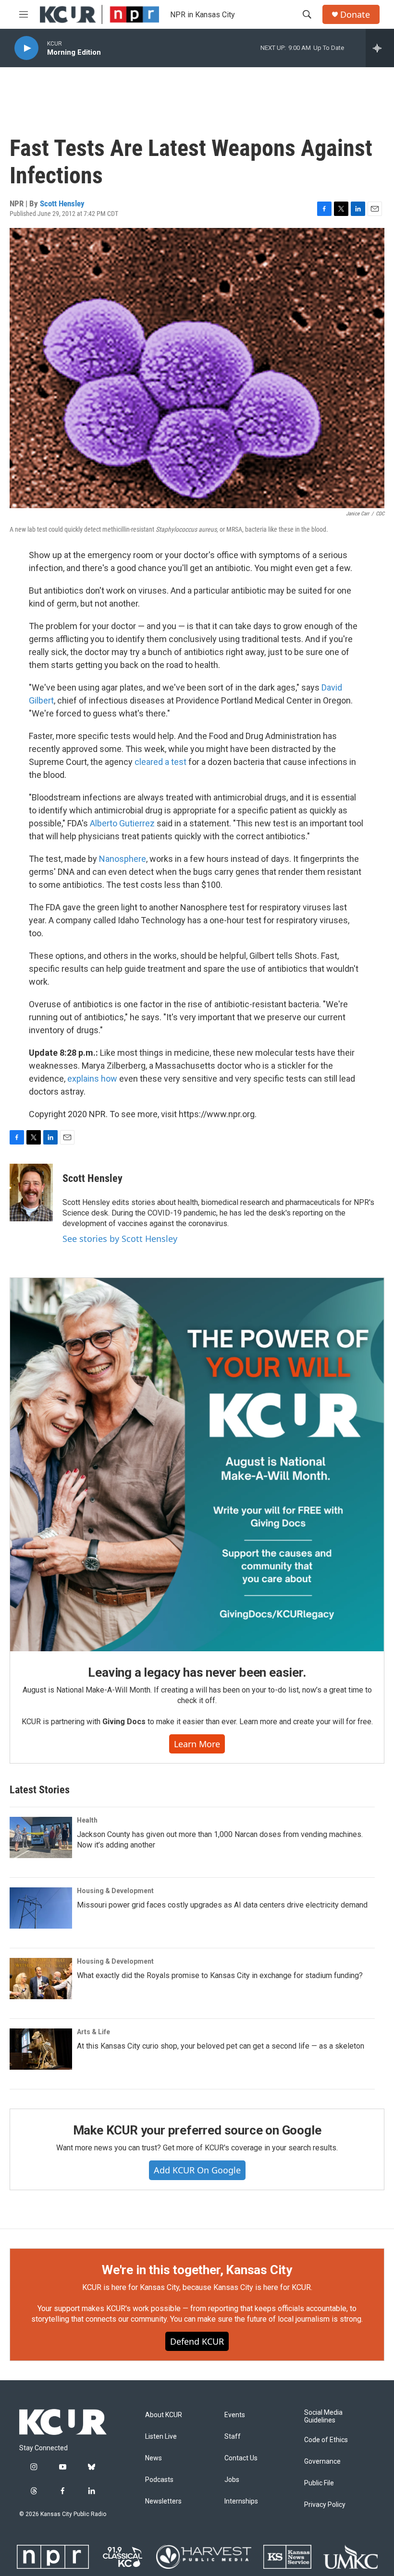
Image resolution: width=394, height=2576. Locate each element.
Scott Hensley (62, 203)
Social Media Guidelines (323, 2416)
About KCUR (164, 2415)
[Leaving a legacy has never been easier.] (197, 1465)
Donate (355, 15)
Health (87, 1820)
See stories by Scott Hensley (120, 1239)
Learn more (197, 1744)
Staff (233, 2437)
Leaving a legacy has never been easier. (197, 1672)
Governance (322, 2462)
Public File (319, 2483)
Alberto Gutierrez (122, 823)
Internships (241, 2501)
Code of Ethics (326, 2440)
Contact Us (241, 2458)
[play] (26, 48)
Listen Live (161, 2437)
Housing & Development (115, 1891)
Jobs (232, 2480)
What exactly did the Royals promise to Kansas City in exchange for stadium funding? (220, 1975)
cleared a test (160, 762)
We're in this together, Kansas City (197, 2270)
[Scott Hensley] (31, 1193)
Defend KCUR (197, 2341)
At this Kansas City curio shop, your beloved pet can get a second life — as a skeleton (221, 2046)
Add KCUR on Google (197, 2170)
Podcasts (159, 2480)
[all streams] (380, 48)
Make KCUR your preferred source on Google (197, 2130)
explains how (92, 1079)
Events (235, 2415)
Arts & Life (93, 2032)
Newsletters (163, 2501)
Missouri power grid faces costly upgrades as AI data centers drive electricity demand (222, 1905)
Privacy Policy (325, 2505)
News (154, 2458)
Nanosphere (123, 859)
